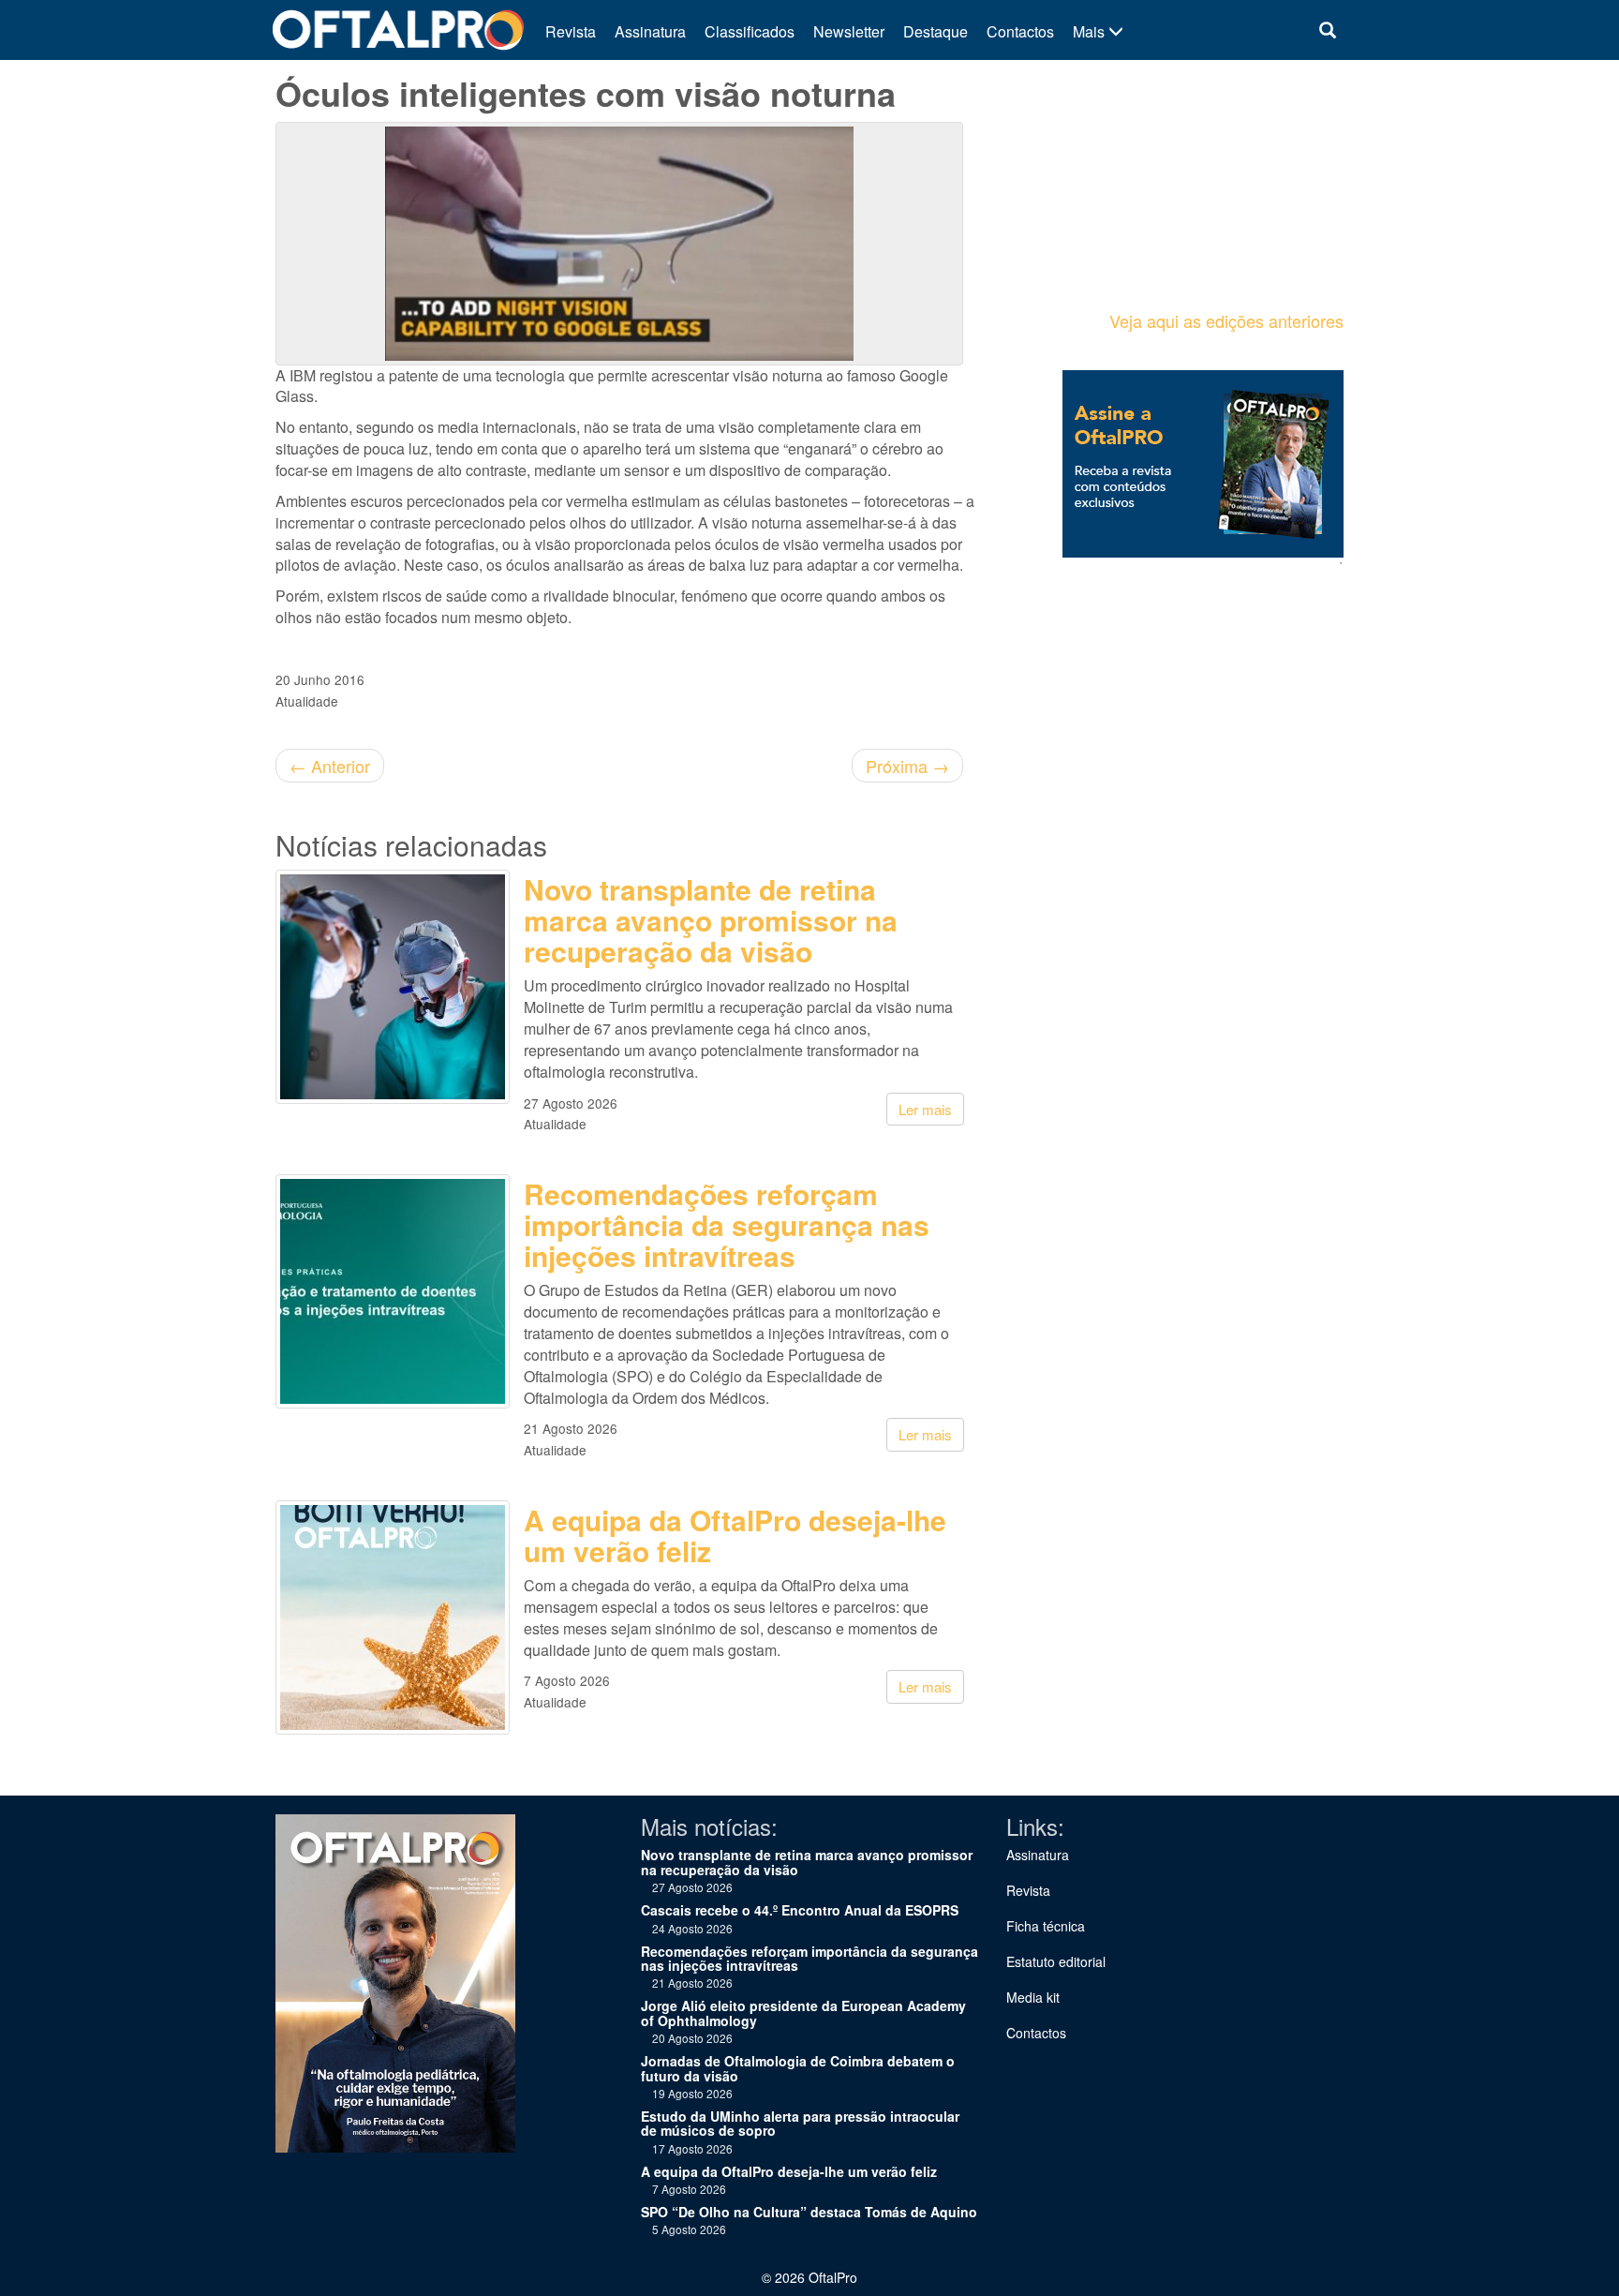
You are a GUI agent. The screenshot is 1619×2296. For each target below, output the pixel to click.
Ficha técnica (1046, 1926)
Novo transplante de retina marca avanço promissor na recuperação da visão (711, 920)
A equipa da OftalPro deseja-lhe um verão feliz (735, 1535)
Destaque (936, 31)
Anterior (330, 766)
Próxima (907, 766)
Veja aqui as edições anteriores (1226, 321)
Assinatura (650, 31)
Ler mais (925, 1109)
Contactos (1020, 31)
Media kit (1033, 1997)
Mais (1091, 31)
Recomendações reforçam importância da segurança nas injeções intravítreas (727, 1224)
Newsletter (849, 31)
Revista (571, 31)
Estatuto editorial (1056, 1961)
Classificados (750, 31)
